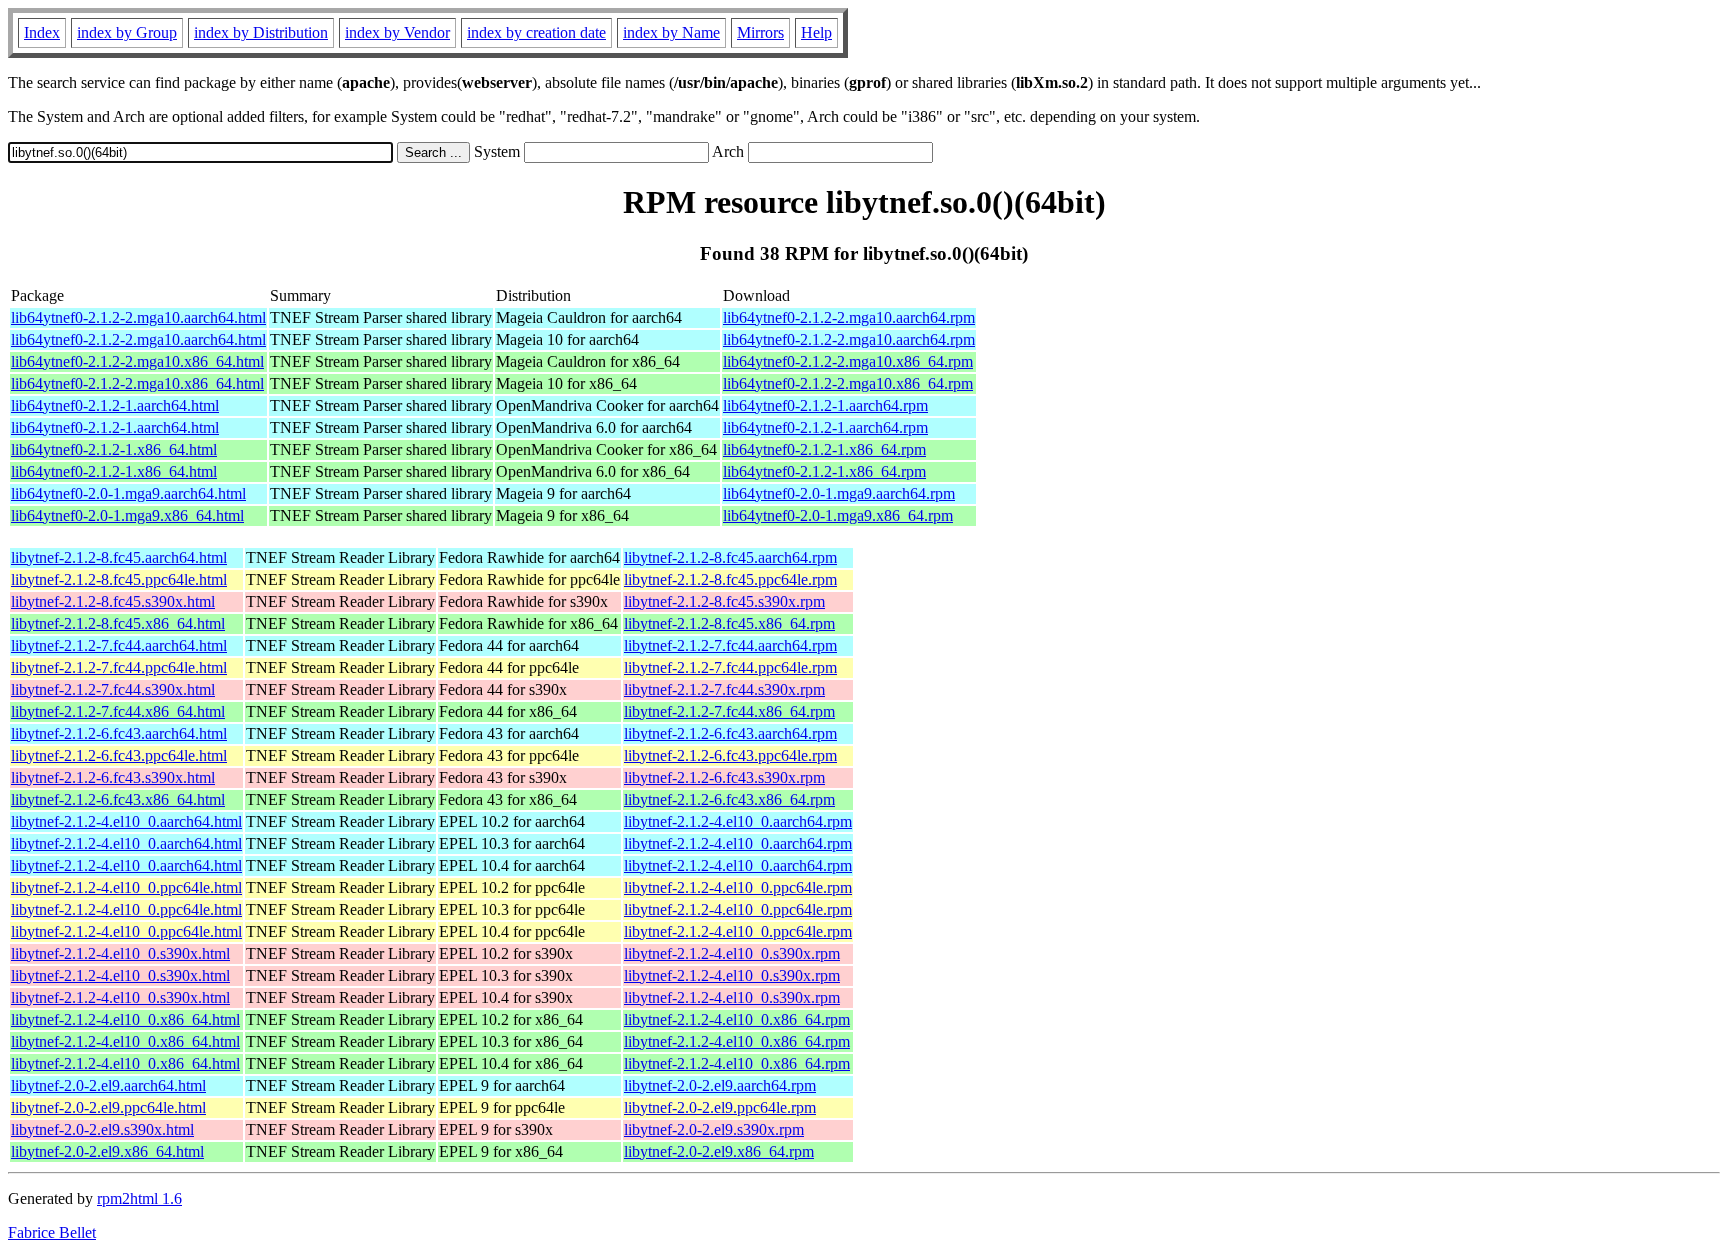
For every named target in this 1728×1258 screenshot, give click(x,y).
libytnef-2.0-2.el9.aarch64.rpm (720, 1085)
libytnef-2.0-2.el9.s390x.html (102, 1129)
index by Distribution (261, 32)
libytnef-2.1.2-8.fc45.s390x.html (113, 601)
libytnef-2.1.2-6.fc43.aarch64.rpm (730, 733)
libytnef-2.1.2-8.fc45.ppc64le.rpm (730, 579)
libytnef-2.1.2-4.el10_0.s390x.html (120, 953)
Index (42, 32)
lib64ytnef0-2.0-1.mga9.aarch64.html (128, 493)
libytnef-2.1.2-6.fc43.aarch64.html (119, 733)
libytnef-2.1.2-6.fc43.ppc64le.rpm (730, 755)
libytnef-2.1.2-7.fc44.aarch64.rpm (730, 645)
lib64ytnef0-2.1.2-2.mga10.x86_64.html (137, 361)
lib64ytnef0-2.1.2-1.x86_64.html (114, 449)
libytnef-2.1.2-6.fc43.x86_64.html (118, 799)
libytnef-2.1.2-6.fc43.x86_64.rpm (729, 799)
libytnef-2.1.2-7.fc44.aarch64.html (119, 645)
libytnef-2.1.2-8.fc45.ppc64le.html (119, 579)
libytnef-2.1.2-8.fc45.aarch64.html (119, 557)
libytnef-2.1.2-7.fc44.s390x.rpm (724, 689)
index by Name (671, 32)
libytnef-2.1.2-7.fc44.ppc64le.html (119, 667)
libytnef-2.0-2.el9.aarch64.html (108, 1085)
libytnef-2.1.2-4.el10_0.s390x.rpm (732, 953)
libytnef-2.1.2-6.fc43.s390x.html (113, 777)
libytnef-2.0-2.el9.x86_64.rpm (719, 1151)
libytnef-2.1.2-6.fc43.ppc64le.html (119, 755)
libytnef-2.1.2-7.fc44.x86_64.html (118, 711)
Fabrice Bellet (52, 1232)
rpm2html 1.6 (139, 1198)
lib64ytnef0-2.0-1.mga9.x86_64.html (127, 515)
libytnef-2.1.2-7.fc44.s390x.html (113, 689)
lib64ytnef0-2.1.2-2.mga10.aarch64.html (138, 317)
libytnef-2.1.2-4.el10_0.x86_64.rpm (737, 1019)
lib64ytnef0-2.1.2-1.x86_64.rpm (824, 449)
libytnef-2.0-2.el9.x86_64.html (107, 1151)
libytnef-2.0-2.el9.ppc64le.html (108, 1107)
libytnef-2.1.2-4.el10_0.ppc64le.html (126, 887)
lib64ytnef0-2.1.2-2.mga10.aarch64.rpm (849, 317)
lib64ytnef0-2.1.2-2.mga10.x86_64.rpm (848, 361)
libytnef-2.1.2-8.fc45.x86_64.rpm (729, 623)
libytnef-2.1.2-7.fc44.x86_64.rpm (729, 711)
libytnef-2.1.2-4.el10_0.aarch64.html (126, 821)
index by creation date (536, 32)
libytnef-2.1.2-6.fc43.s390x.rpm (724, 777)
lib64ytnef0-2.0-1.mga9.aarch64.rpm (839, 493)
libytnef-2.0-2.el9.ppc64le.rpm (720, 1107)
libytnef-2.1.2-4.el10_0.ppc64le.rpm (738, 887)
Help (816, 32)
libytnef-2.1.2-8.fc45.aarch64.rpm (730, 557)
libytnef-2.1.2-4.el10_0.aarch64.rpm (738, 821)
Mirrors (760, 32)
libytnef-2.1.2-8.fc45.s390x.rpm (724, 601)
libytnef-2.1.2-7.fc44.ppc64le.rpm (730, 667)
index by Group (127, 32)
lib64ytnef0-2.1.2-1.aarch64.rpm (825, 405)
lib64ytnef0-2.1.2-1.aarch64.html (115, 405)
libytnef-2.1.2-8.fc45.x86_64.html (118, 623)
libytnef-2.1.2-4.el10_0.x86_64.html (125, 1019)
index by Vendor (397, 32)
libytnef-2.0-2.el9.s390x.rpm (714, 1129)
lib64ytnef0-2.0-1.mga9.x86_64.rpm (838, 515)
